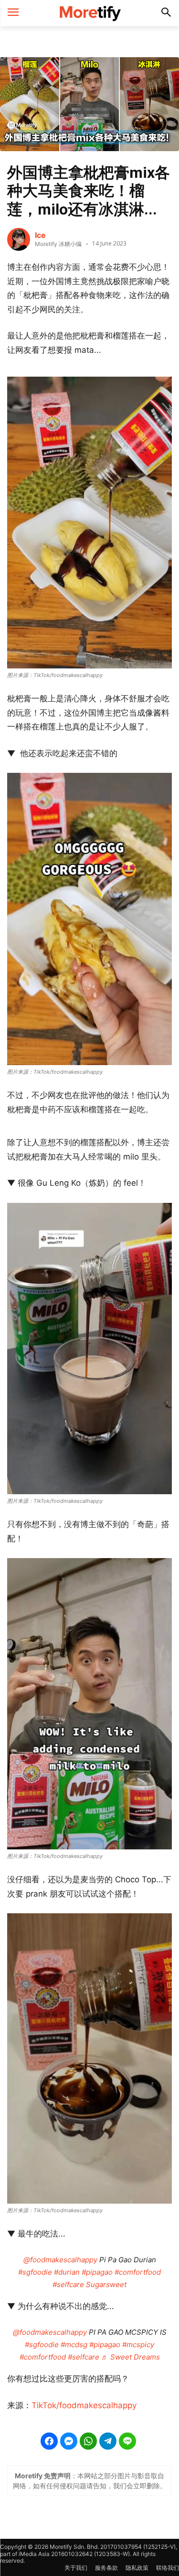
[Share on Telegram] (108, 2441)
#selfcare (68, 2284)
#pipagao (97, 2272)
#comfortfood (138, 2272)
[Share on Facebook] (49, 2441)
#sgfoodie (35, 2272)
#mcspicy (138, 2345)
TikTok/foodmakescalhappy (84, 2405)
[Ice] (19, 239)
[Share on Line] (127, 2441)
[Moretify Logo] (89, 13)
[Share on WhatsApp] (88, 2441)
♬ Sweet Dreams (131, 2357)
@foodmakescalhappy (60, 2260)
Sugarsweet (106, 2284)
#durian (67, 2272)
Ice (40, 235)
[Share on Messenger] (69, 2441)
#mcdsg (74, 2345)
